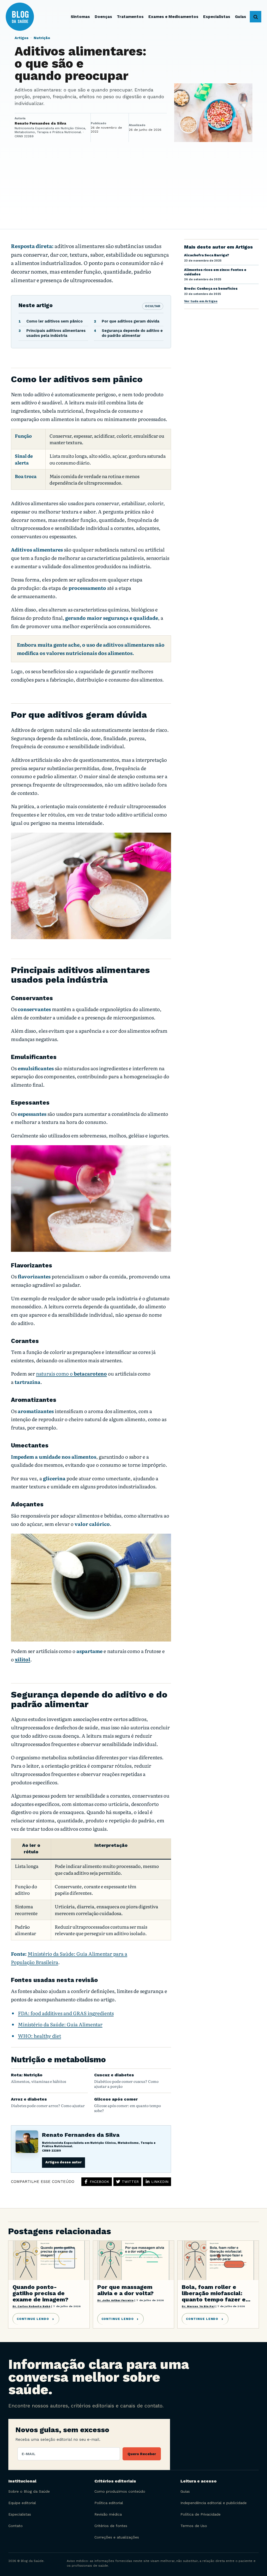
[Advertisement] (133, 190)
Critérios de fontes (111, 2526)
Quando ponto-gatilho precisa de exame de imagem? (40, 2293)
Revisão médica (108, 2514)
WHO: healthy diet (40, 2036)
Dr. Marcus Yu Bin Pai (198, 2306)
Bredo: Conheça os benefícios (211, 289)
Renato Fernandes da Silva (81, 2135)
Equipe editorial (22, 2503)
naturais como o (71, 1373)
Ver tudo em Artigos (201, 301)
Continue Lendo (33, 2319)
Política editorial (109, 2503)
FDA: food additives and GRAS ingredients (66, 2013)
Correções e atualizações (117, 2537)
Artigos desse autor (63, 2162)
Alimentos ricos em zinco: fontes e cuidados (215, 272)
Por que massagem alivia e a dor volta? (125, 2290)
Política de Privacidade (201, 2514)
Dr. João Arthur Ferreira (116, 2300)
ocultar (153, 306)
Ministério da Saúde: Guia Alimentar (60, 2024)
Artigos (22, 38)
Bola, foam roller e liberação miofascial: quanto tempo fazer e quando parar (214, 2293)
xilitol (23, 1659)
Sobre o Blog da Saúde (29, 2491)
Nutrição (42, 38)
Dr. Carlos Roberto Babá (31, 2306)
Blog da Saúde (27, 17)
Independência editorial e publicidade (214, 2503)
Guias (185, 2491)
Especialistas (20, 2514)
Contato (16, 2526)
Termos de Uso (194, 2526)
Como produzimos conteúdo (120, 2491)
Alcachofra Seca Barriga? (207, 255)
